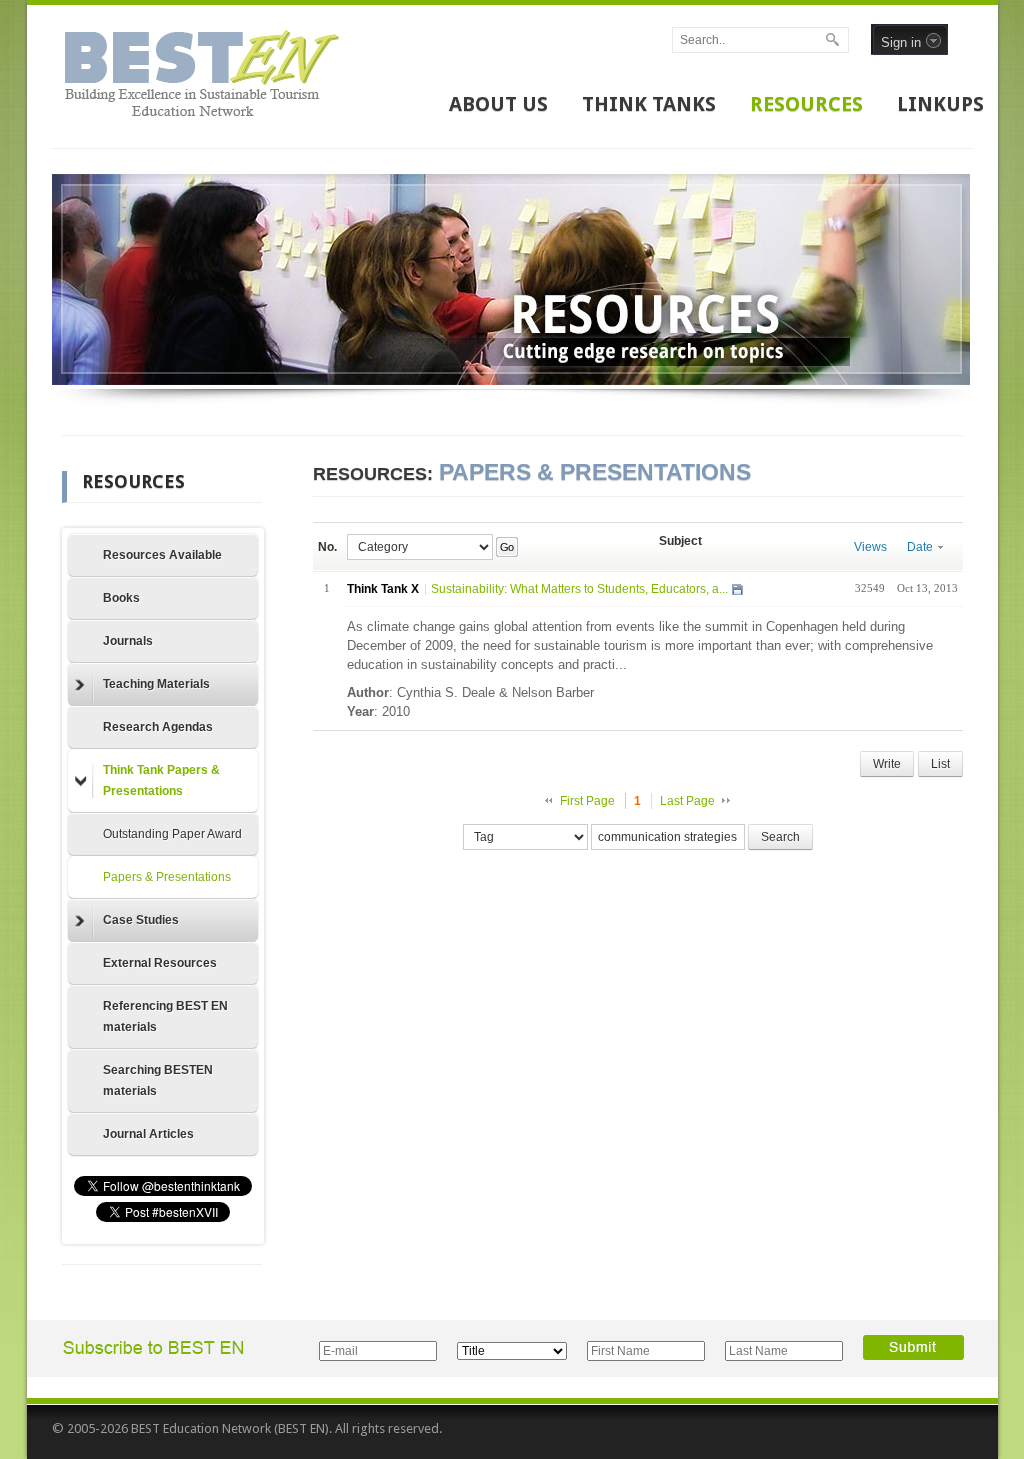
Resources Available (162, 555)
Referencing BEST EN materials (165, 1016)
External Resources (160, 963)
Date (920, 547)
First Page (587, 801)
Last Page (687, 801)
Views (870, 547)
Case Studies (141, 920)
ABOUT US (498, 104)
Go (506, 547)
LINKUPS (940, 104)
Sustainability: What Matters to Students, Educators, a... (579, 589)
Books (121, 598)
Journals (128, 641)
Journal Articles (148, 1134)
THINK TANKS (649, 104)
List (940, 764)
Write (887, 764)
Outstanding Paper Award (172, 834)
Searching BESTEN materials (158, 1080)
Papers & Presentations (167, 877)
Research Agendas (158, 727)
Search (780, 837)
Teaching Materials (156, 684)
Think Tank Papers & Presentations (161, 780)
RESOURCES (806, 104)
